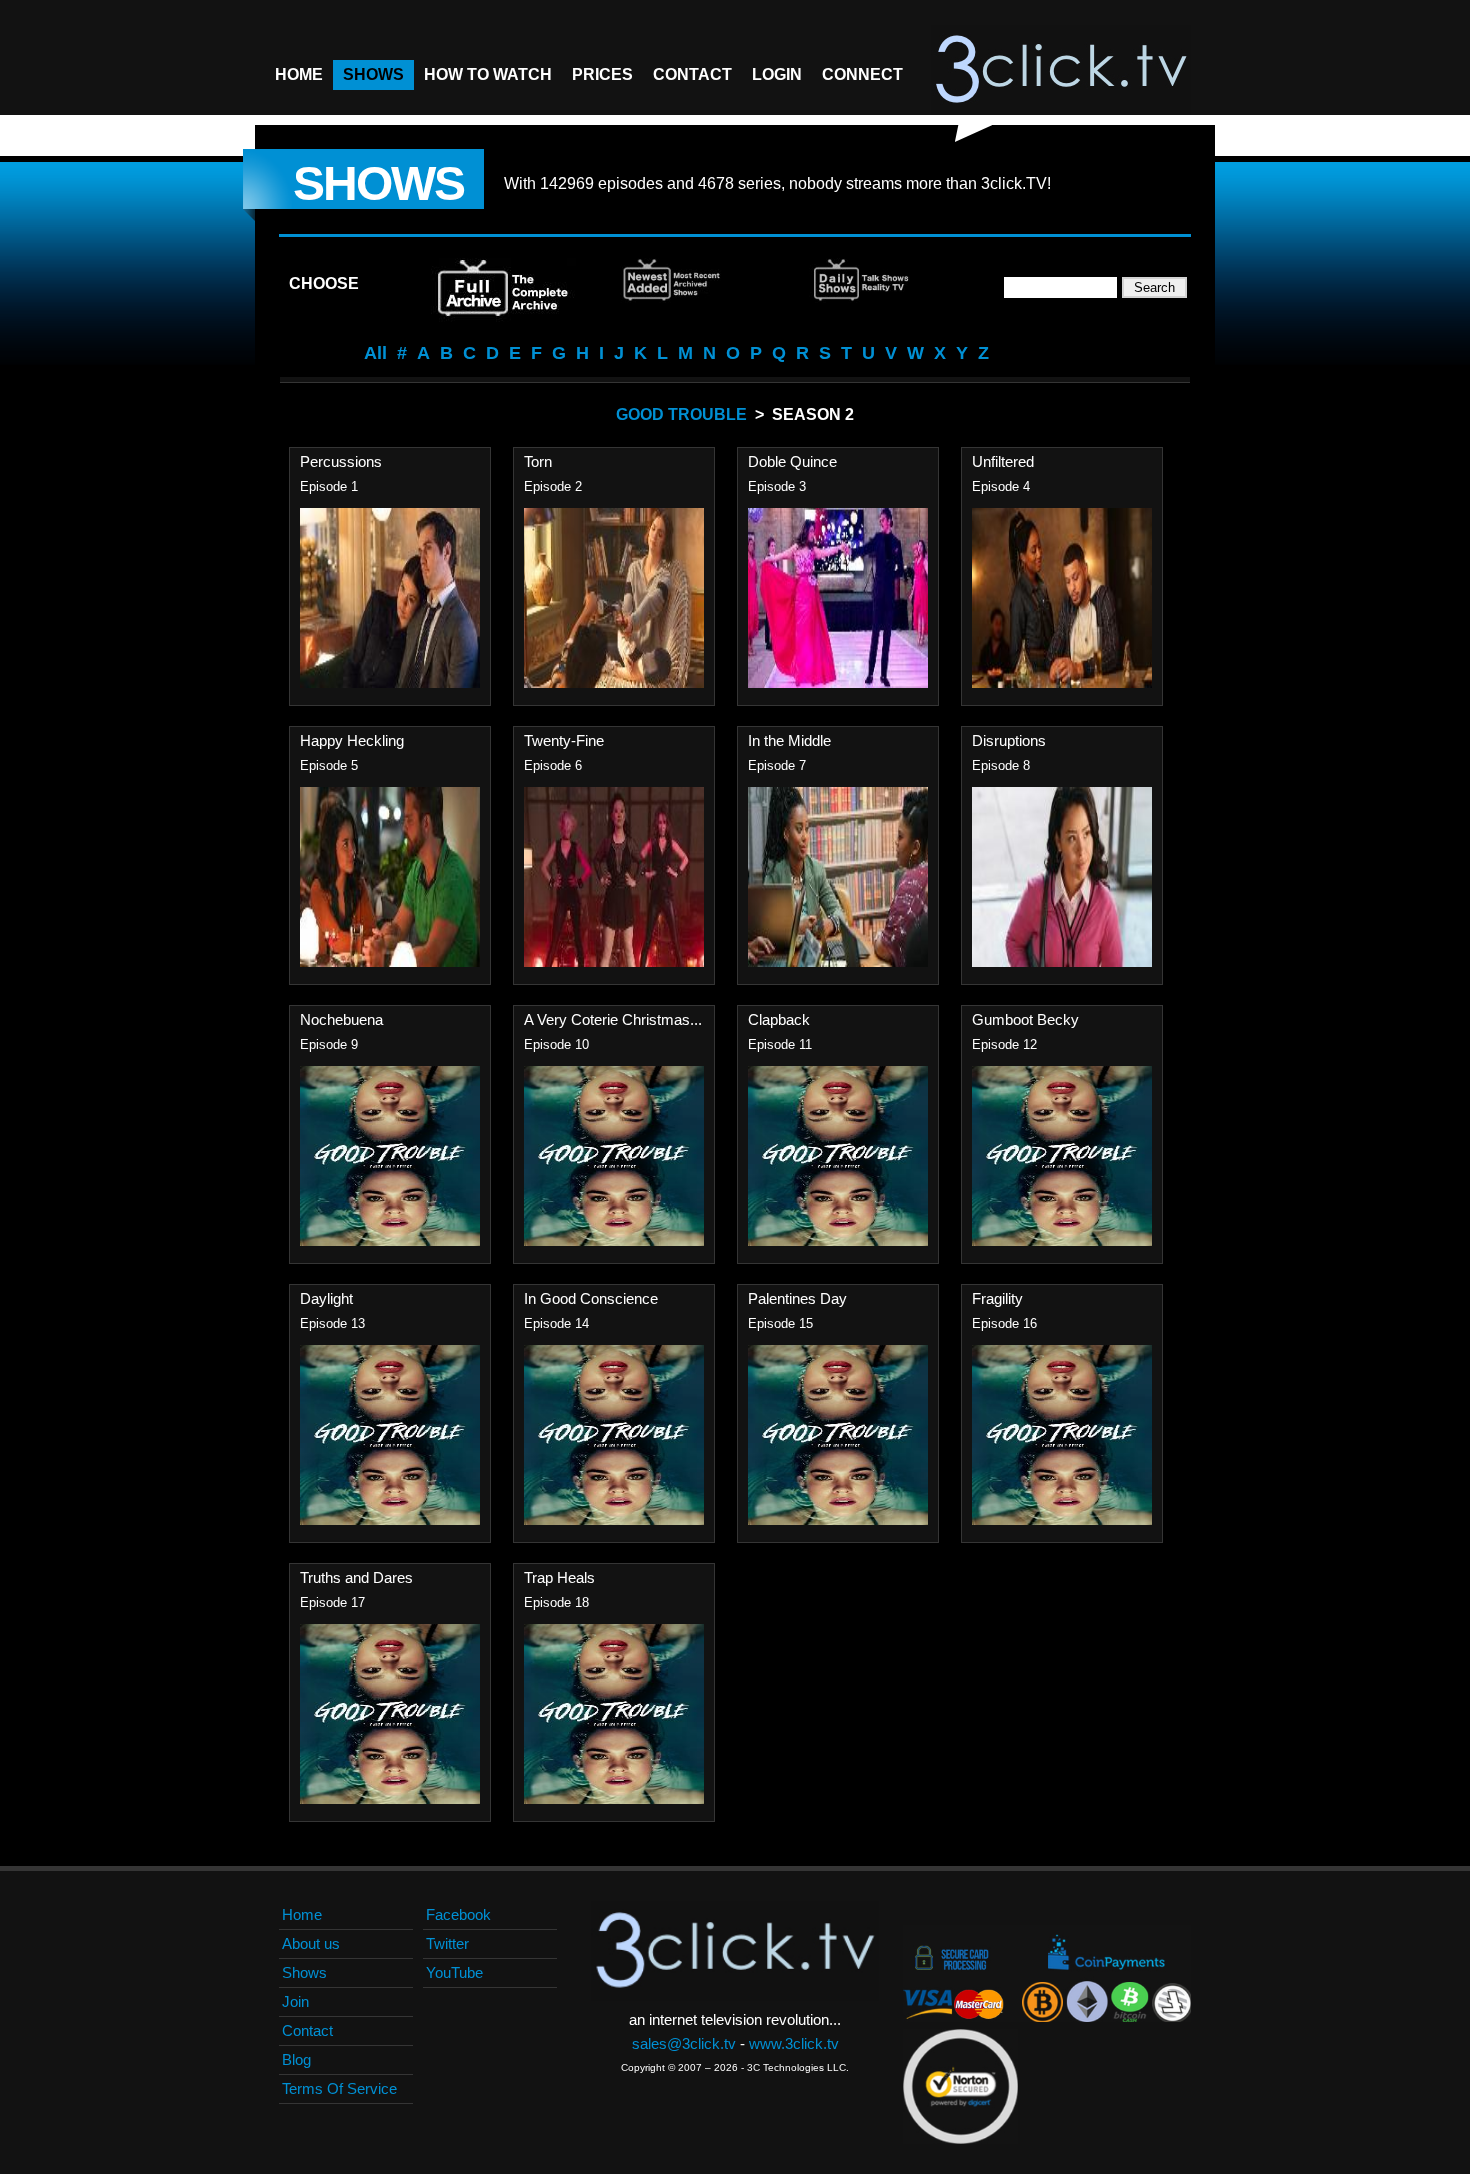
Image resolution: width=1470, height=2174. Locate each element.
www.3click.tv (794, 2043)
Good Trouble (681, 414)
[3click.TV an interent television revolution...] (1061, 70)
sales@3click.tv (684, 2043)
